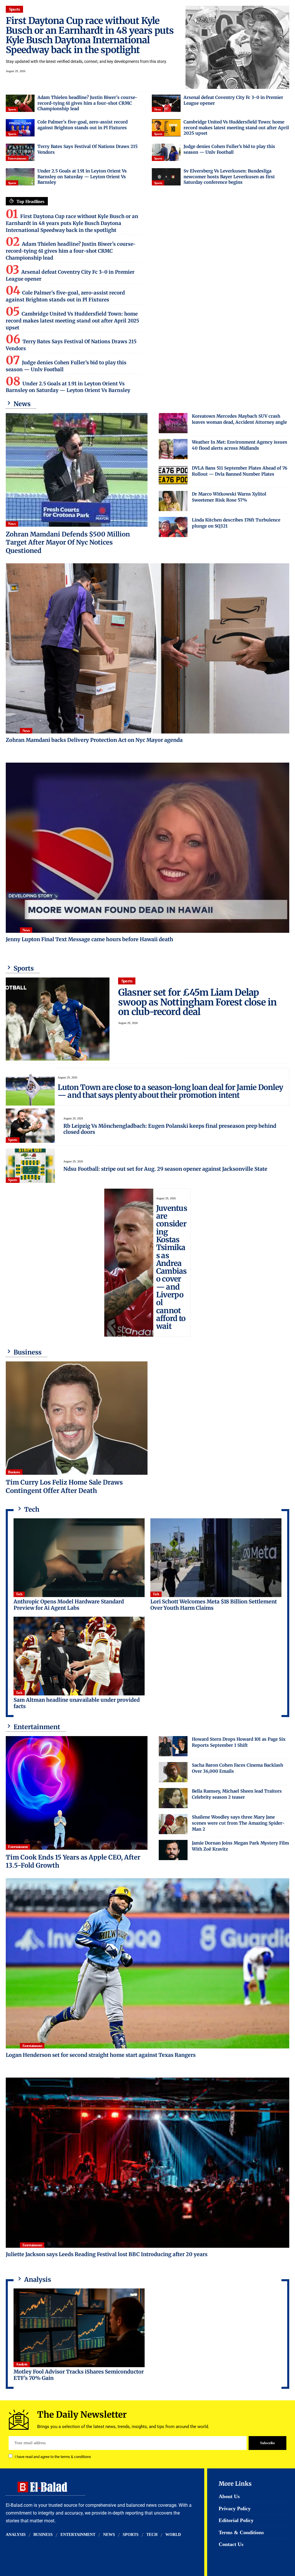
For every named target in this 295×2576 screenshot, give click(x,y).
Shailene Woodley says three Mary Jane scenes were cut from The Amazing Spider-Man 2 (238, 1823)
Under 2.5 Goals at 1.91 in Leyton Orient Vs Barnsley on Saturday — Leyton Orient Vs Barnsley (82, 177)
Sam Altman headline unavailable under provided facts (77, 1703)
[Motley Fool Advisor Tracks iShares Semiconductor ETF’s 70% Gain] (79, 2328)
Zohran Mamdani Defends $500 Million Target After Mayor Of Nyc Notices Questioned (68, 542)
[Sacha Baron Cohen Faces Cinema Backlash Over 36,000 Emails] (173, 1772)
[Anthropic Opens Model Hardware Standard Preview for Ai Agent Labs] (79, 1558)
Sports (15, 9)
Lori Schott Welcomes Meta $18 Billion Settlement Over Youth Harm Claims (214, 1605)
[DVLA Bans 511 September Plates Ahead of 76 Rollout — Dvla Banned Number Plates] (173, 475)
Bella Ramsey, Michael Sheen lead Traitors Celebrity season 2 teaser (237, 1794)
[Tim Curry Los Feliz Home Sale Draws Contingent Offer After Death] (77, 1418)
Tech (19, 1594)
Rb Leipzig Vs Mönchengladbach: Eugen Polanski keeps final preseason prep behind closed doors (170, 1129)
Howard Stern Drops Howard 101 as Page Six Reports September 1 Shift (239, 1742)
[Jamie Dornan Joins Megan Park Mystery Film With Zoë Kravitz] (173, 1850)
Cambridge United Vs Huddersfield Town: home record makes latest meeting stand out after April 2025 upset (236, 127)
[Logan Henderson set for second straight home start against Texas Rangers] (147, 1963)
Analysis (22, 2364)
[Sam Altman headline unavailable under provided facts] (79, 1656)
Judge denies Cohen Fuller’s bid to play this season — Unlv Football (229, 149)
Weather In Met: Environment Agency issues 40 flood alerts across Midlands (240, 445)
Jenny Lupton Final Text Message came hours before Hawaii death (89, 939)
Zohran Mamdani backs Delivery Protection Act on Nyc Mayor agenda (94, 740)
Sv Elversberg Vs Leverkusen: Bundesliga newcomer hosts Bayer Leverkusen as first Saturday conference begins (229, 177)
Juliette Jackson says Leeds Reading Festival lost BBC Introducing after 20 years (107, 2254)
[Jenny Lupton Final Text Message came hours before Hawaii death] (147, 848)
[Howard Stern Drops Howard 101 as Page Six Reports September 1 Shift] (173, 1746)
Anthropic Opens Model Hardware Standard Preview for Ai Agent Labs (69, 1605)
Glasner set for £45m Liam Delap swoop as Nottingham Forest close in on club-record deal (197, 1002)
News (157, 109)
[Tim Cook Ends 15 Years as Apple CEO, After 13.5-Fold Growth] (77, 1793)
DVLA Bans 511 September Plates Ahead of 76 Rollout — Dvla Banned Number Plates (240, 471)
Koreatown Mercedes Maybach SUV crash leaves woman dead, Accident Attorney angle (239, 419)
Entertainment (17, 158)
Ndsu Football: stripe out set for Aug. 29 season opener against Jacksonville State (165, 1169)
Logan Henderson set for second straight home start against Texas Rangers (101, 2055)
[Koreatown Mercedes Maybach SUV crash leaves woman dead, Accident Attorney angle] (173, 423)
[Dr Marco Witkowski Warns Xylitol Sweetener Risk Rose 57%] (173, 501)
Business (14, 1472)
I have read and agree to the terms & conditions (53, 2456)
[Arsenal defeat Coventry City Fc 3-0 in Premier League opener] (166, 103)
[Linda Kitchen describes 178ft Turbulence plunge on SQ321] (173, 527)
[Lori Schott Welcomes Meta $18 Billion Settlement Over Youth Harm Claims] (216, 1558)
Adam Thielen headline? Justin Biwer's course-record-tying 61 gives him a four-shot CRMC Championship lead (87, 103)
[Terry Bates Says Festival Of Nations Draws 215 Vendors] (20, 152)
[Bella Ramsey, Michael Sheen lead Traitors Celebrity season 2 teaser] (173, 1798)
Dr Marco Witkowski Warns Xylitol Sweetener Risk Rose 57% (229, 497)
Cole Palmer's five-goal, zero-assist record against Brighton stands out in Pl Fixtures (83, 125)
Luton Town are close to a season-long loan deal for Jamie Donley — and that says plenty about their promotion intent (170, 1091)
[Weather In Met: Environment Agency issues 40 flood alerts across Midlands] (173, 449)
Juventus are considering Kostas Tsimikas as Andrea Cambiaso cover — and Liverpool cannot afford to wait (172, 1267)
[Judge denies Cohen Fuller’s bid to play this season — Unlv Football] (166, 152)
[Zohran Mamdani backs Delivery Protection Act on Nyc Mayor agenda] (147, 648)
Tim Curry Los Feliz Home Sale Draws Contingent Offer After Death (64, 1486)
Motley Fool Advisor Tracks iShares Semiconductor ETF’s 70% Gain (79, 2375)
